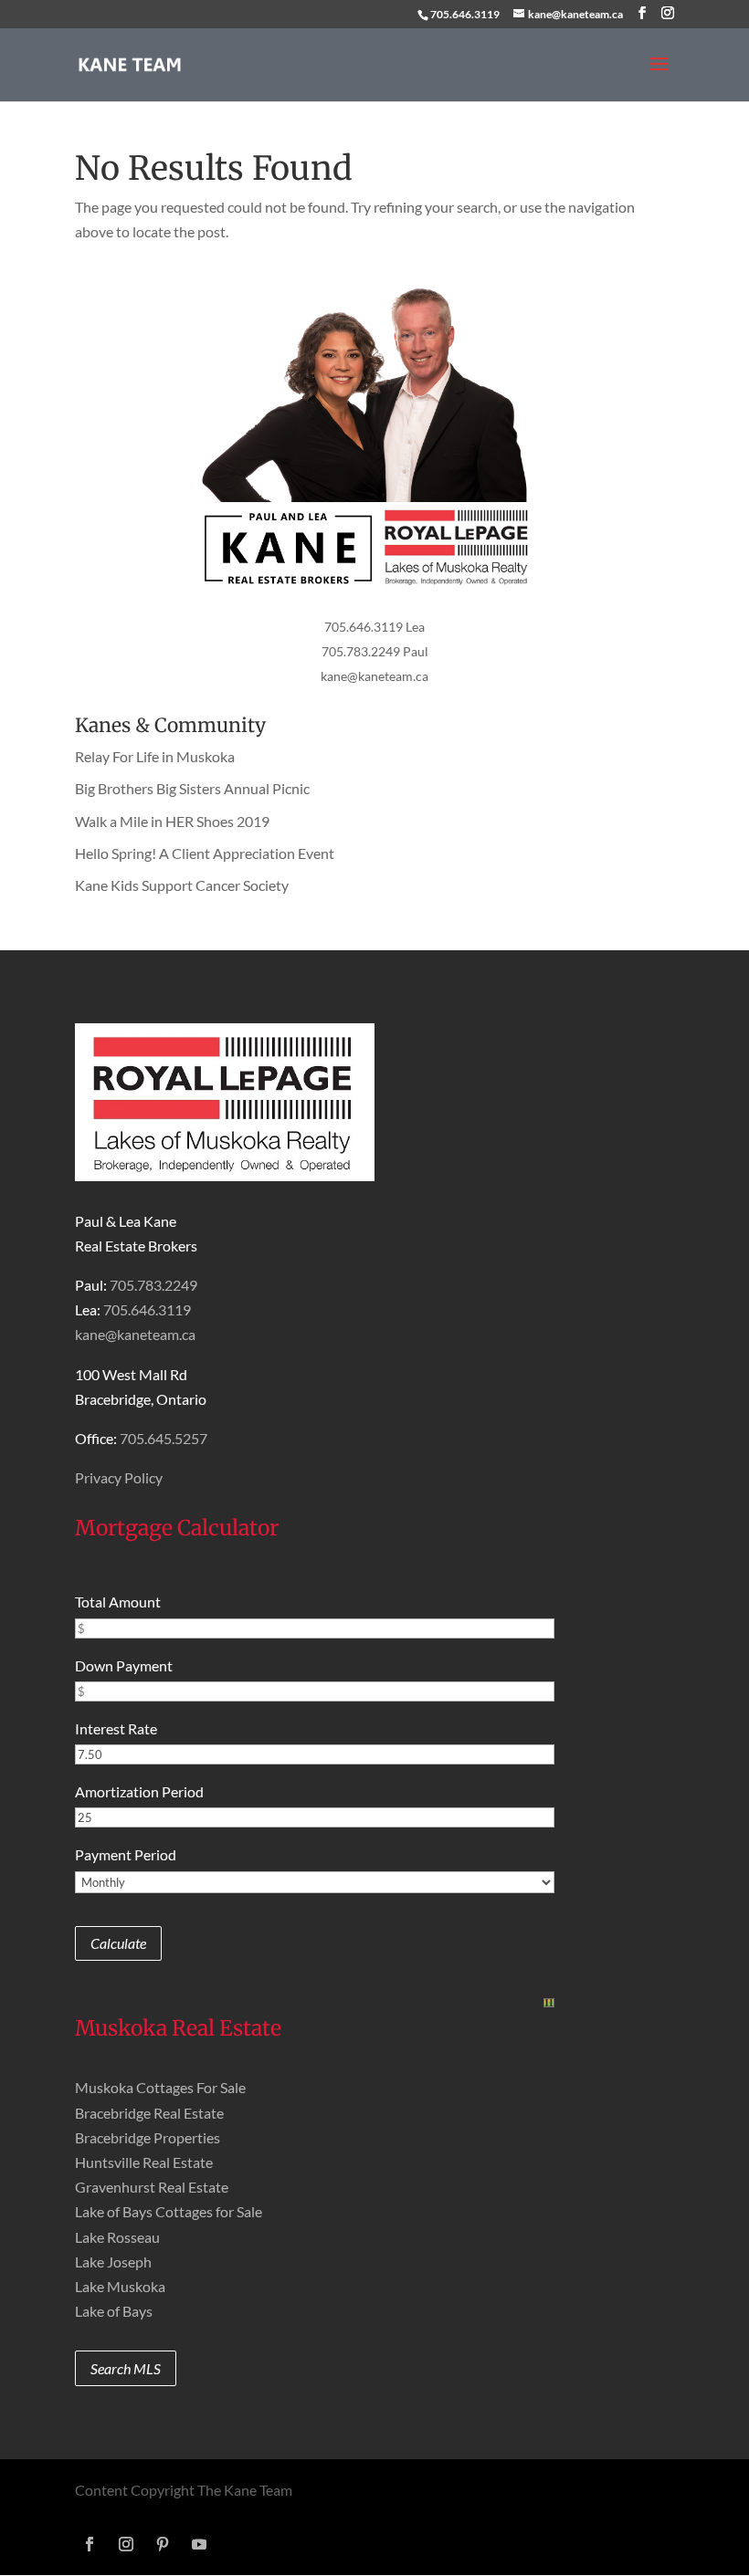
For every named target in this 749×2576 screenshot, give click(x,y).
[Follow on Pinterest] (163, 2544)
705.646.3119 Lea (374, 627)
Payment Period (126, 1854)
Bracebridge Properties (148, 2137)
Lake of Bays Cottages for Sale (169, 2211)
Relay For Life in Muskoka (155, 756)
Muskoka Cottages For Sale (160, 2087)
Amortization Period (139, 1791)
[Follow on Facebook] (90, 2544)
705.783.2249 (153, 1285)
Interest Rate (116, 1728)
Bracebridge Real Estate (149, 2113)
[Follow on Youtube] (199, 2544)
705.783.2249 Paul (375, 651)
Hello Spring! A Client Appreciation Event (205, 853)
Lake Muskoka (120, 2286)
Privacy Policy (119, 1477)
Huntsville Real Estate (144, 2162)
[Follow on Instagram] (126, 2544)
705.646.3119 (465, 14)
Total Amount (118, 1602)
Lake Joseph (113, 2262)
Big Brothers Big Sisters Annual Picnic (192, 788)
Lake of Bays (114, 2311)
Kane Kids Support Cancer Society (182, 885)
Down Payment (124, 1665)
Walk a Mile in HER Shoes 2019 (172, 821)
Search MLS (126, 2368)
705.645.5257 (164, 1438)
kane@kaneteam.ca (374, 676)
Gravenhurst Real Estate (152, 2187)
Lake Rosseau (117, 2237)
